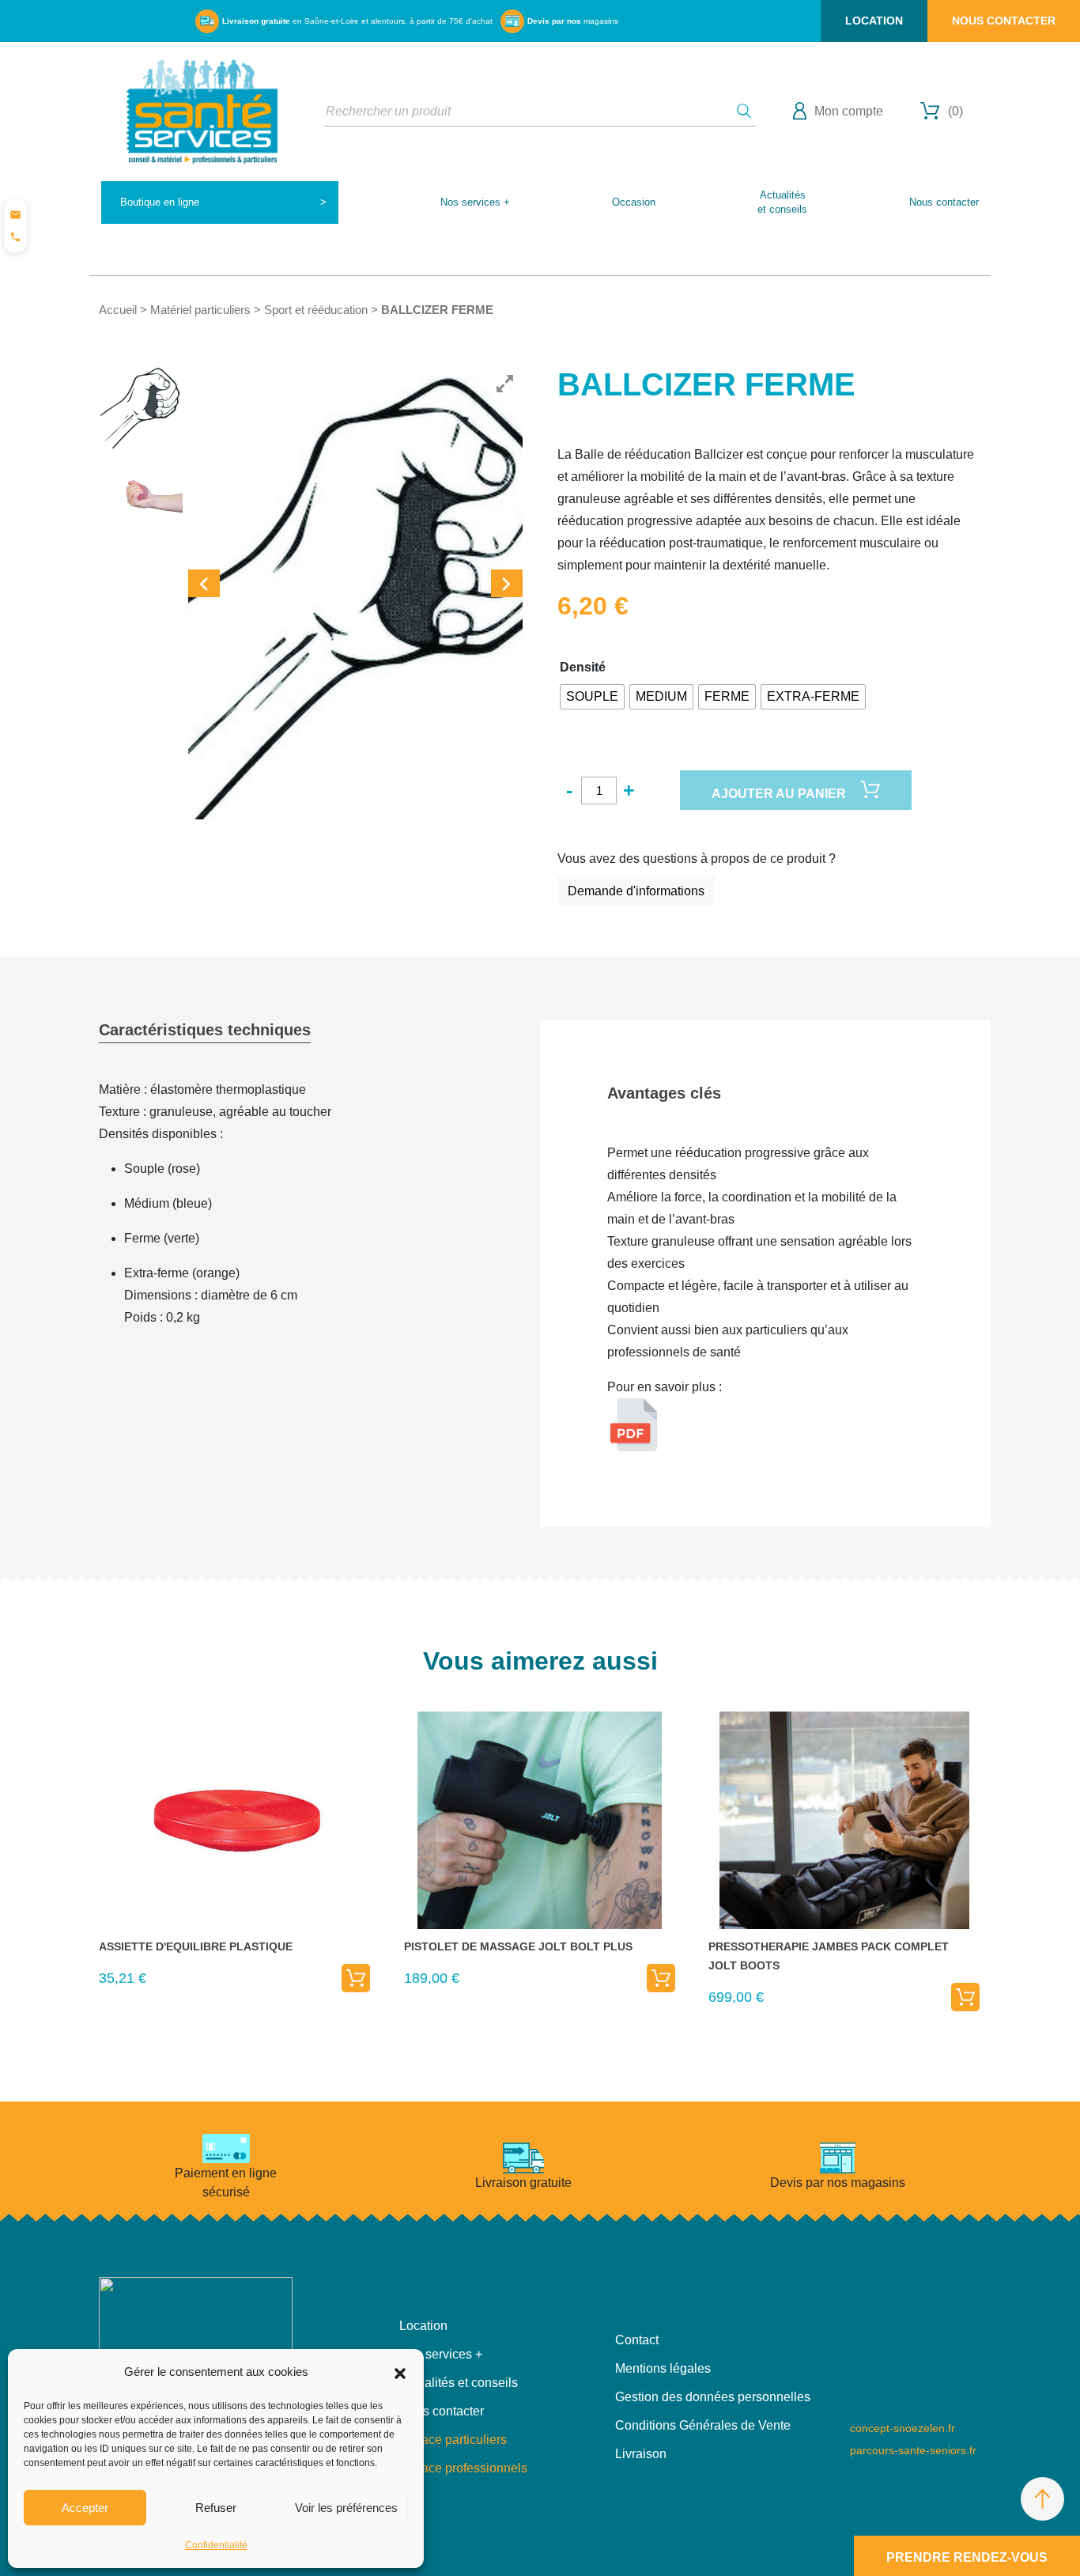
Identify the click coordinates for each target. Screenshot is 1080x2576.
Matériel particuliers (200, 310)
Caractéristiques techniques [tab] (205, 1030)
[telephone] (15, 236)
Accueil (118, 310)
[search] (744, 111)
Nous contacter (1004, 21)
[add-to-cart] (356, 1978)
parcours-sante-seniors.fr (913, 2450)
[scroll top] (1042, 2499)
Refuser (216, 2508)
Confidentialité (216, 2545)
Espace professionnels (463, 2468)
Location (874, 21)
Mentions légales (663, 2368)
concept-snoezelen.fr (903, 2428)
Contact (637, 2340)
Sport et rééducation (316, 310)
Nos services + (475, 202)
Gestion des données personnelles (713, 2397)
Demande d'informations (636, 891)
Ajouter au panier (779, 794)
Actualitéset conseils (782, 202)
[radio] (592, 697)
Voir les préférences (346, 2508)
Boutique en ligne (160, 202)
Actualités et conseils (459, 2383)
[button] (400, 2372)
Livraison (641, 2454)
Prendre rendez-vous (967, 2557)
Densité (583, 667)
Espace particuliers (453, 2440)
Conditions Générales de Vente (703, 2425)
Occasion (634, 202)
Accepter (85, 2508)
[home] (202, 110)
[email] (15, 214)
